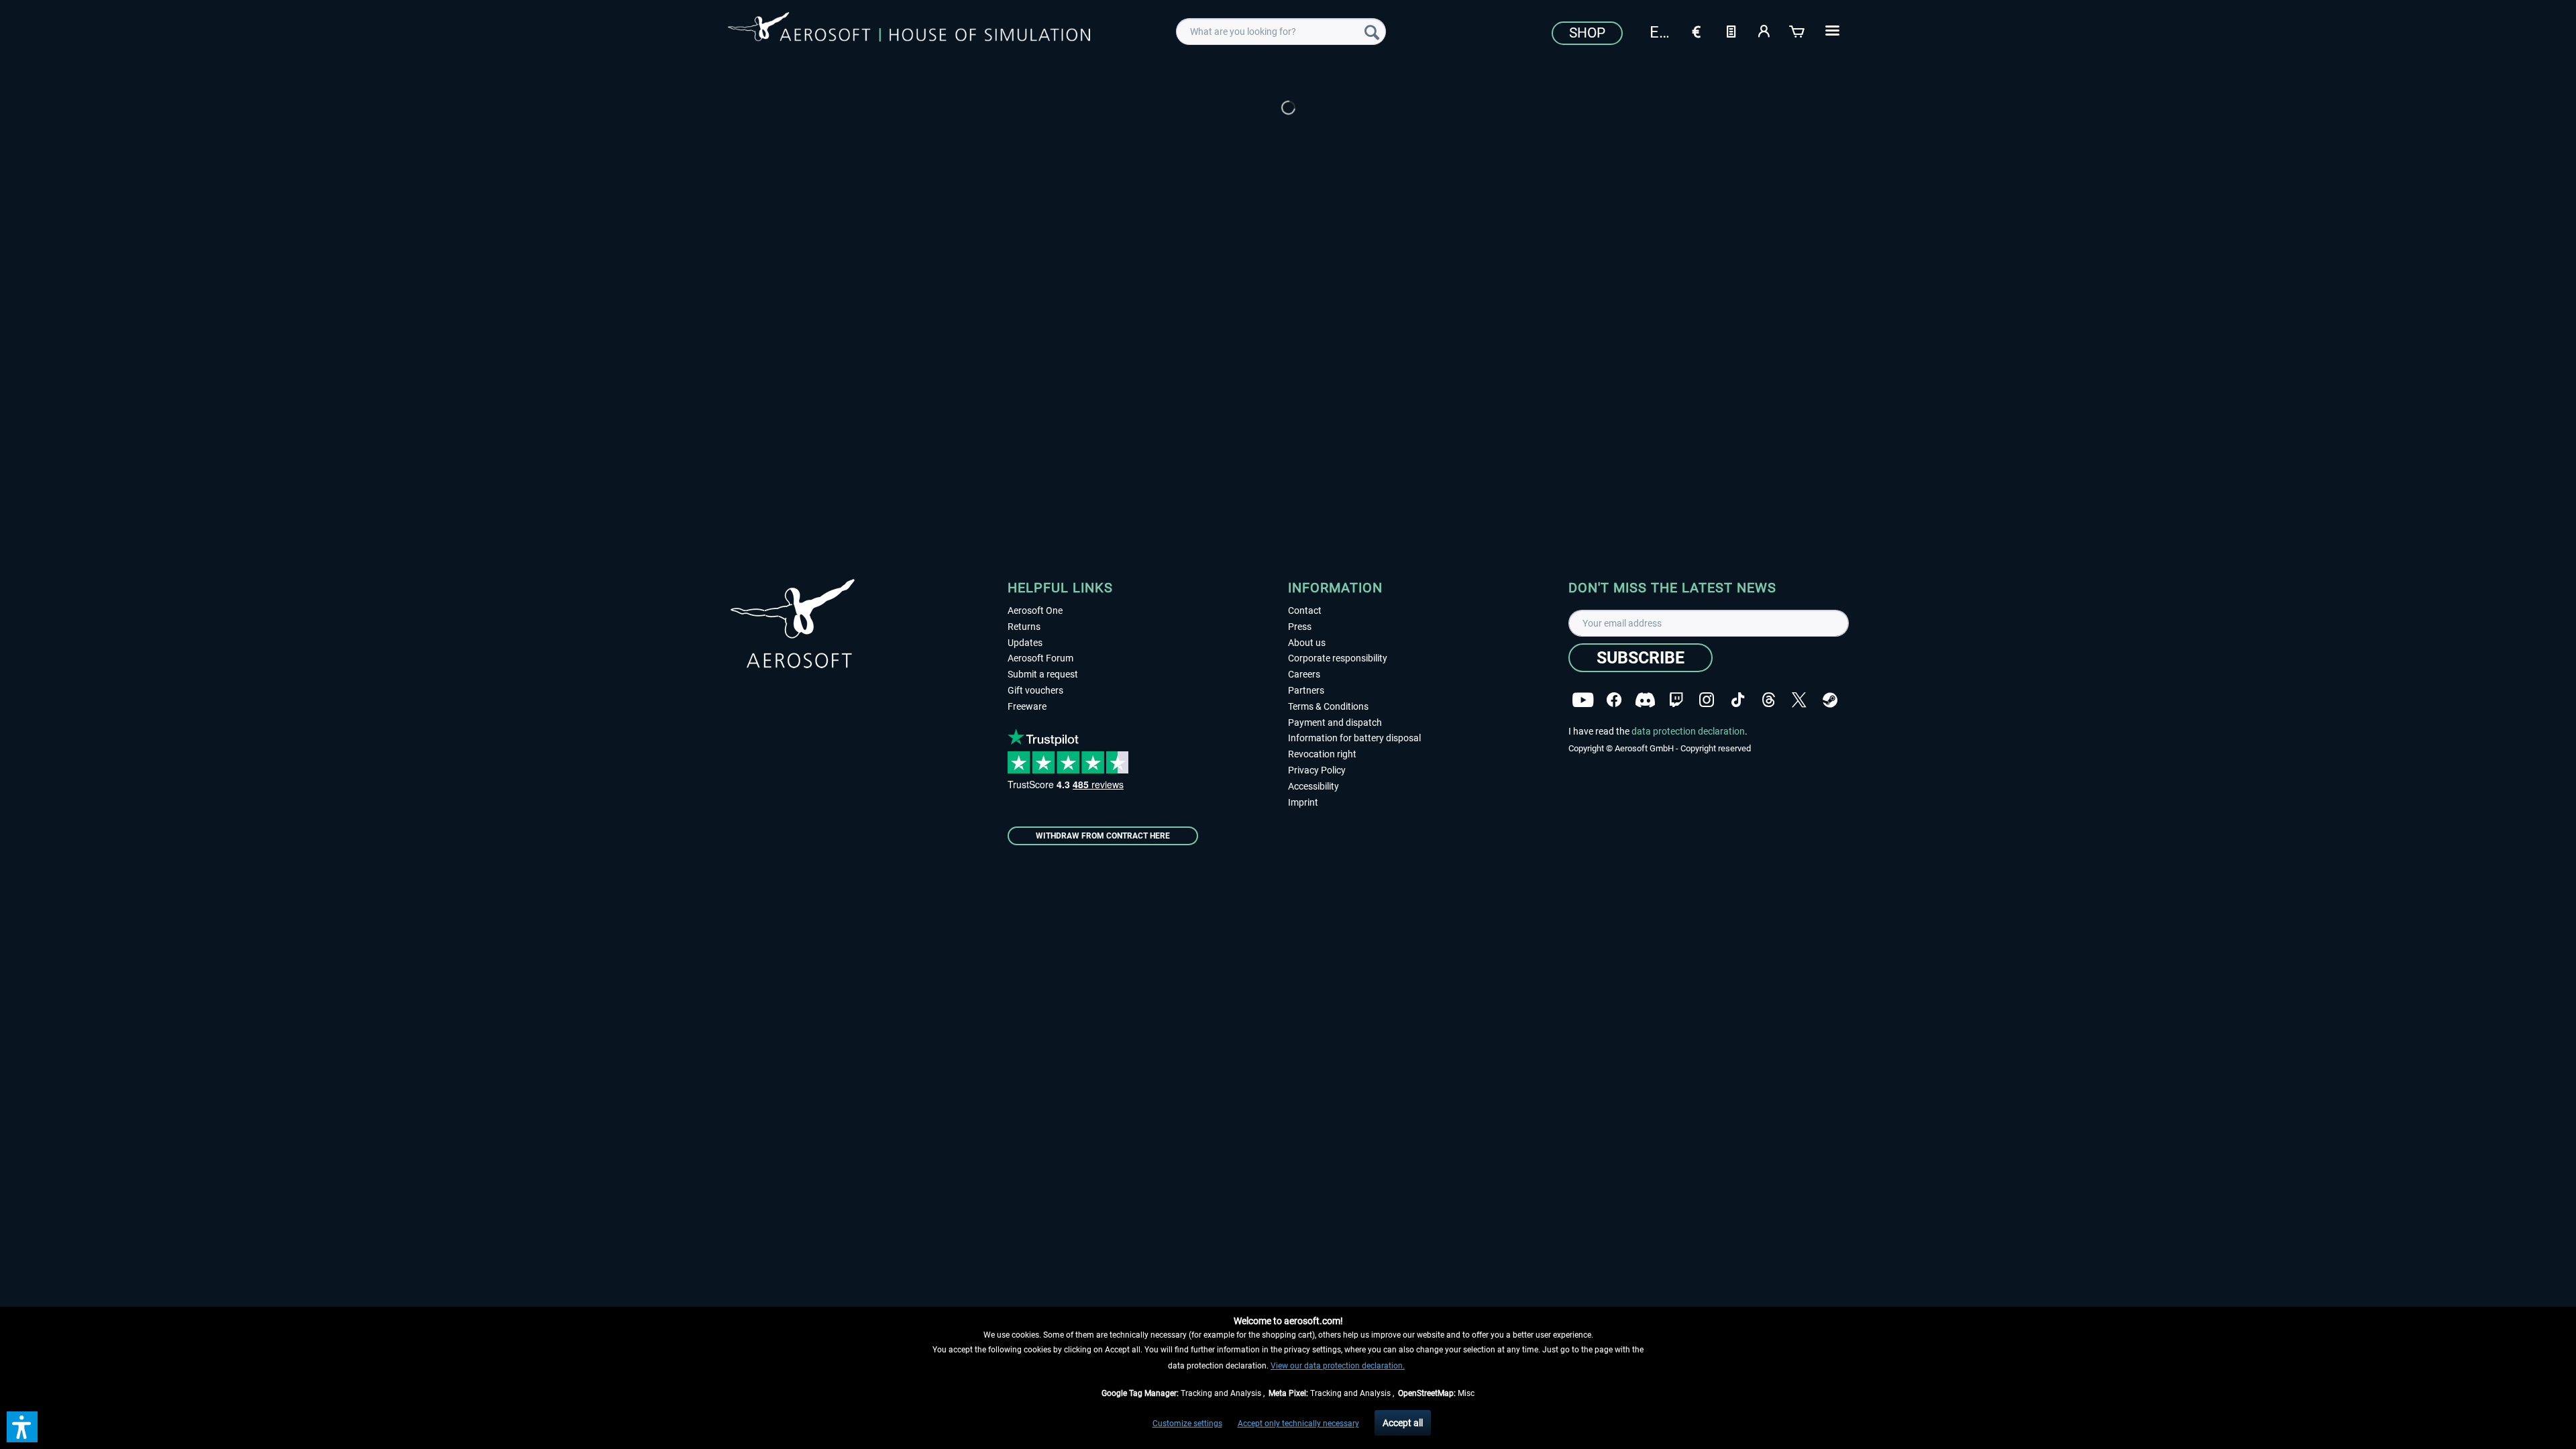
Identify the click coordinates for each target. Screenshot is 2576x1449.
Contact (1305, 610)
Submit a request (1043, 674)
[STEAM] (1830, 700)
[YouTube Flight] (1583, 700)
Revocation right (1322, 754)
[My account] (1764, 30)
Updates (1025, 643)
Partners (1306, 690)
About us (1307, 643)
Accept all (1403, 1423)
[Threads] (1769, 700)
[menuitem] (1281, 32)
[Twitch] (1676, 700)
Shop (1587, 33)
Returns (1024, 627)
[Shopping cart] (1798, 30)
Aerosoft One (1035, 610)
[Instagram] (1707, 700)
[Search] (1372, 32)
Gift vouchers (1035, 690)
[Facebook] (1614, 700)
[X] (1799, 700)
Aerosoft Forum (1040, 658)
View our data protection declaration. (1338, 1366)
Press (1300, 627)
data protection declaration (1688, 731)
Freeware (1027, 706)
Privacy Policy (1317, 770)
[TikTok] (1738, 700)
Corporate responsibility (1338, 658)
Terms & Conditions (1328, 706)
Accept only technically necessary (1298, 1424)
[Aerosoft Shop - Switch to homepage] (909, 30)
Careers (1304, 674)
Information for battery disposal (1354, 738)
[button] (22, 1427)
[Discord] (1645, 700)
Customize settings (1187, 1424)
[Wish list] (1731, 30)
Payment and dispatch (1335, 722)
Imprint (1303, 802)
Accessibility (1313, 786)
